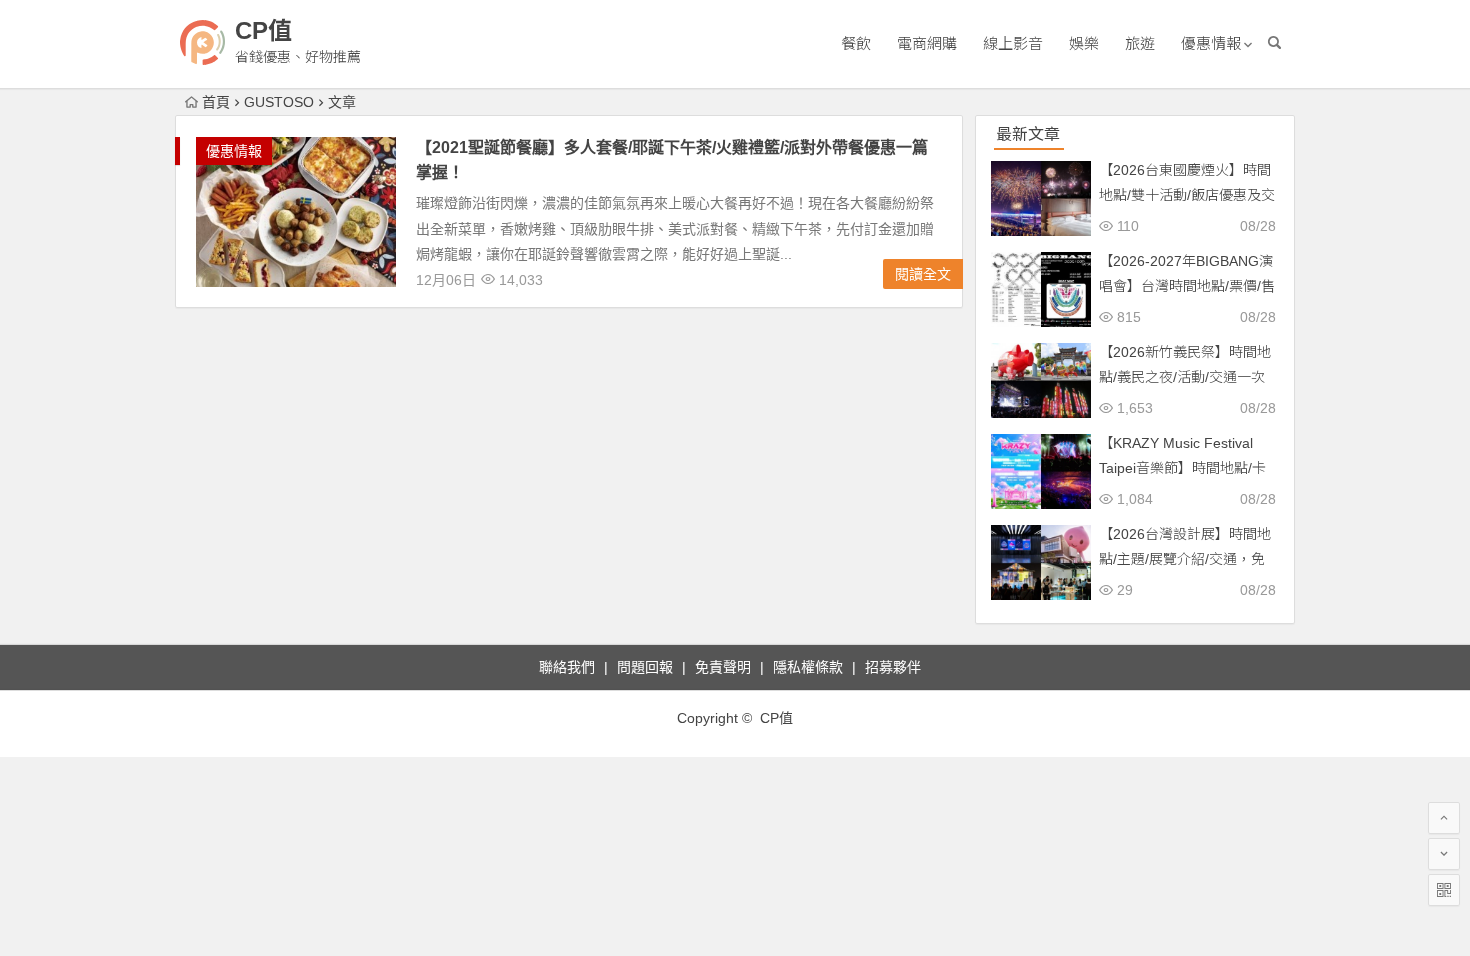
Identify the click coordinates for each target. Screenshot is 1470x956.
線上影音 (1013, 43)
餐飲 (856, 43)
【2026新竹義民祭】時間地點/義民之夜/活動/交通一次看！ (1185, 377)
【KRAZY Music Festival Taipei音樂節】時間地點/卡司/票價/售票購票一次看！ (1182, 468)
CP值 (263, 30)
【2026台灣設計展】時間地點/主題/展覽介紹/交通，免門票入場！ (1185, 559)
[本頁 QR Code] (1444, 890)
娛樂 (1084, 43)
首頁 (216, 102)
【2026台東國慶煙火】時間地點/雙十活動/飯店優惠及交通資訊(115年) (1187, 195)
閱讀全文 (923, 274)
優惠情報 (1211, 43)
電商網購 (927, 43)
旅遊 (1140, 43)
